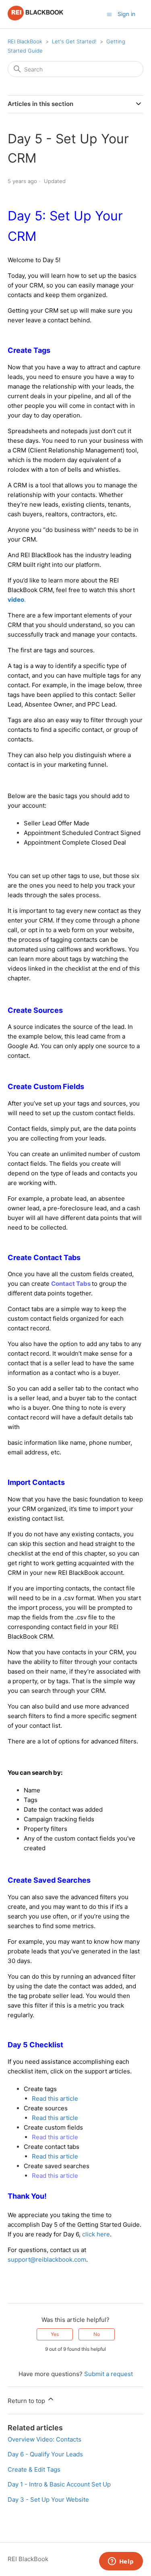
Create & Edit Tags (34, 2469)
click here (96, 2234)
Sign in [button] (126, 14)
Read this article (55, 2098)
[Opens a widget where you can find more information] (121, 2562)
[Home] (36, 18)
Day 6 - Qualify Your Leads (45, 2454)
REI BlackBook (25, 41)
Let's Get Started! (74, 41)
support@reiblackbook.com (47, 2259)
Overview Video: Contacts (44, 2439)
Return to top (27, 2401)
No (97, 2334)
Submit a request (109, 2374)
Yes (55, 2334)
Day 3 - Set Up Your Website (48, 2500)
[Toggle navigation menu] (109, 14)
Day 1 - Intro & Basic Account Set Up (59, 2484)
